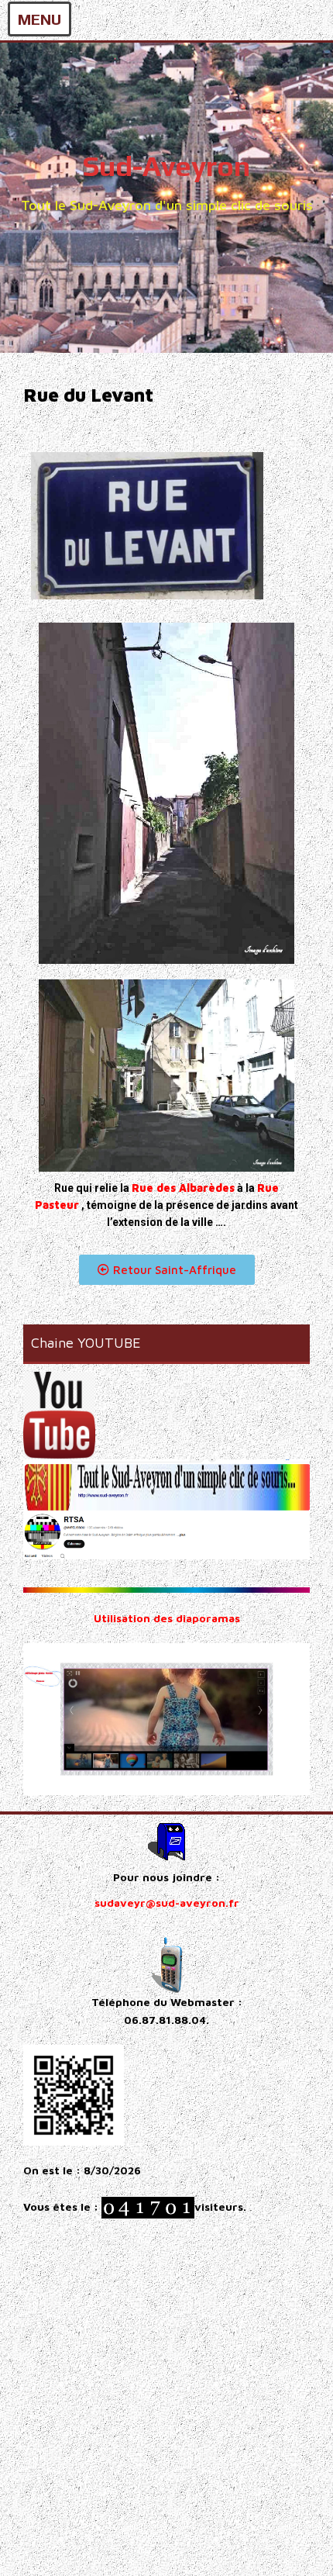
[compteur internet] (148, 2206)
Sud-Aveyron (166, 166)
